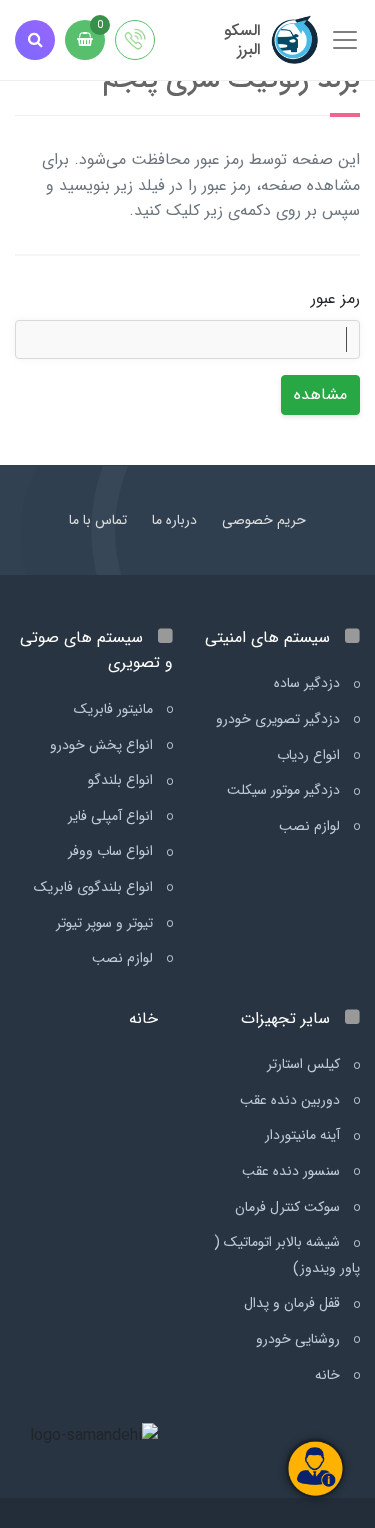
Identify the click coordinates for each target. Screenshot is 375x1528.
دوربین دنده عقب (292, 1100)
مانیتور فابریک (115, 709)
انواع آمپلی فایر (112, 816)
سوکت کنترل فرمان (289, 1207)
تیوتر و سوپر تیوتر (106, 923)
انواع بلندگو (122, 780)
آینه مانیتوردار (304, 1135)
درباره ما (174, 520)
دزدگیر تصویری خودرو (280, 719)
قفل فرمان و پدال (294, 1303)
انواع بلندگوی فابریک (95, 887)
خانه (329, 1375)
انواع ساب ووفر (112, 851)
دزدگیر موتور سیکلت (285, 790)
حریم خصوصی (264, 520)
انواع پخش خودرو (103, 745)
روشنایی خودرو (300, 1339)
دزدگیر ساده (309, 683)
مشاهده (320, 394)
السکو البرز (242, 40)
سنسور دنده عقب (293, 1171)
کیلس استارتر (305, 1064)
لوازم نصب (311, 826)
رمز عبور (335, 298)
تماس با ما (98, 520)
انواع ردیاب (310, 755)
